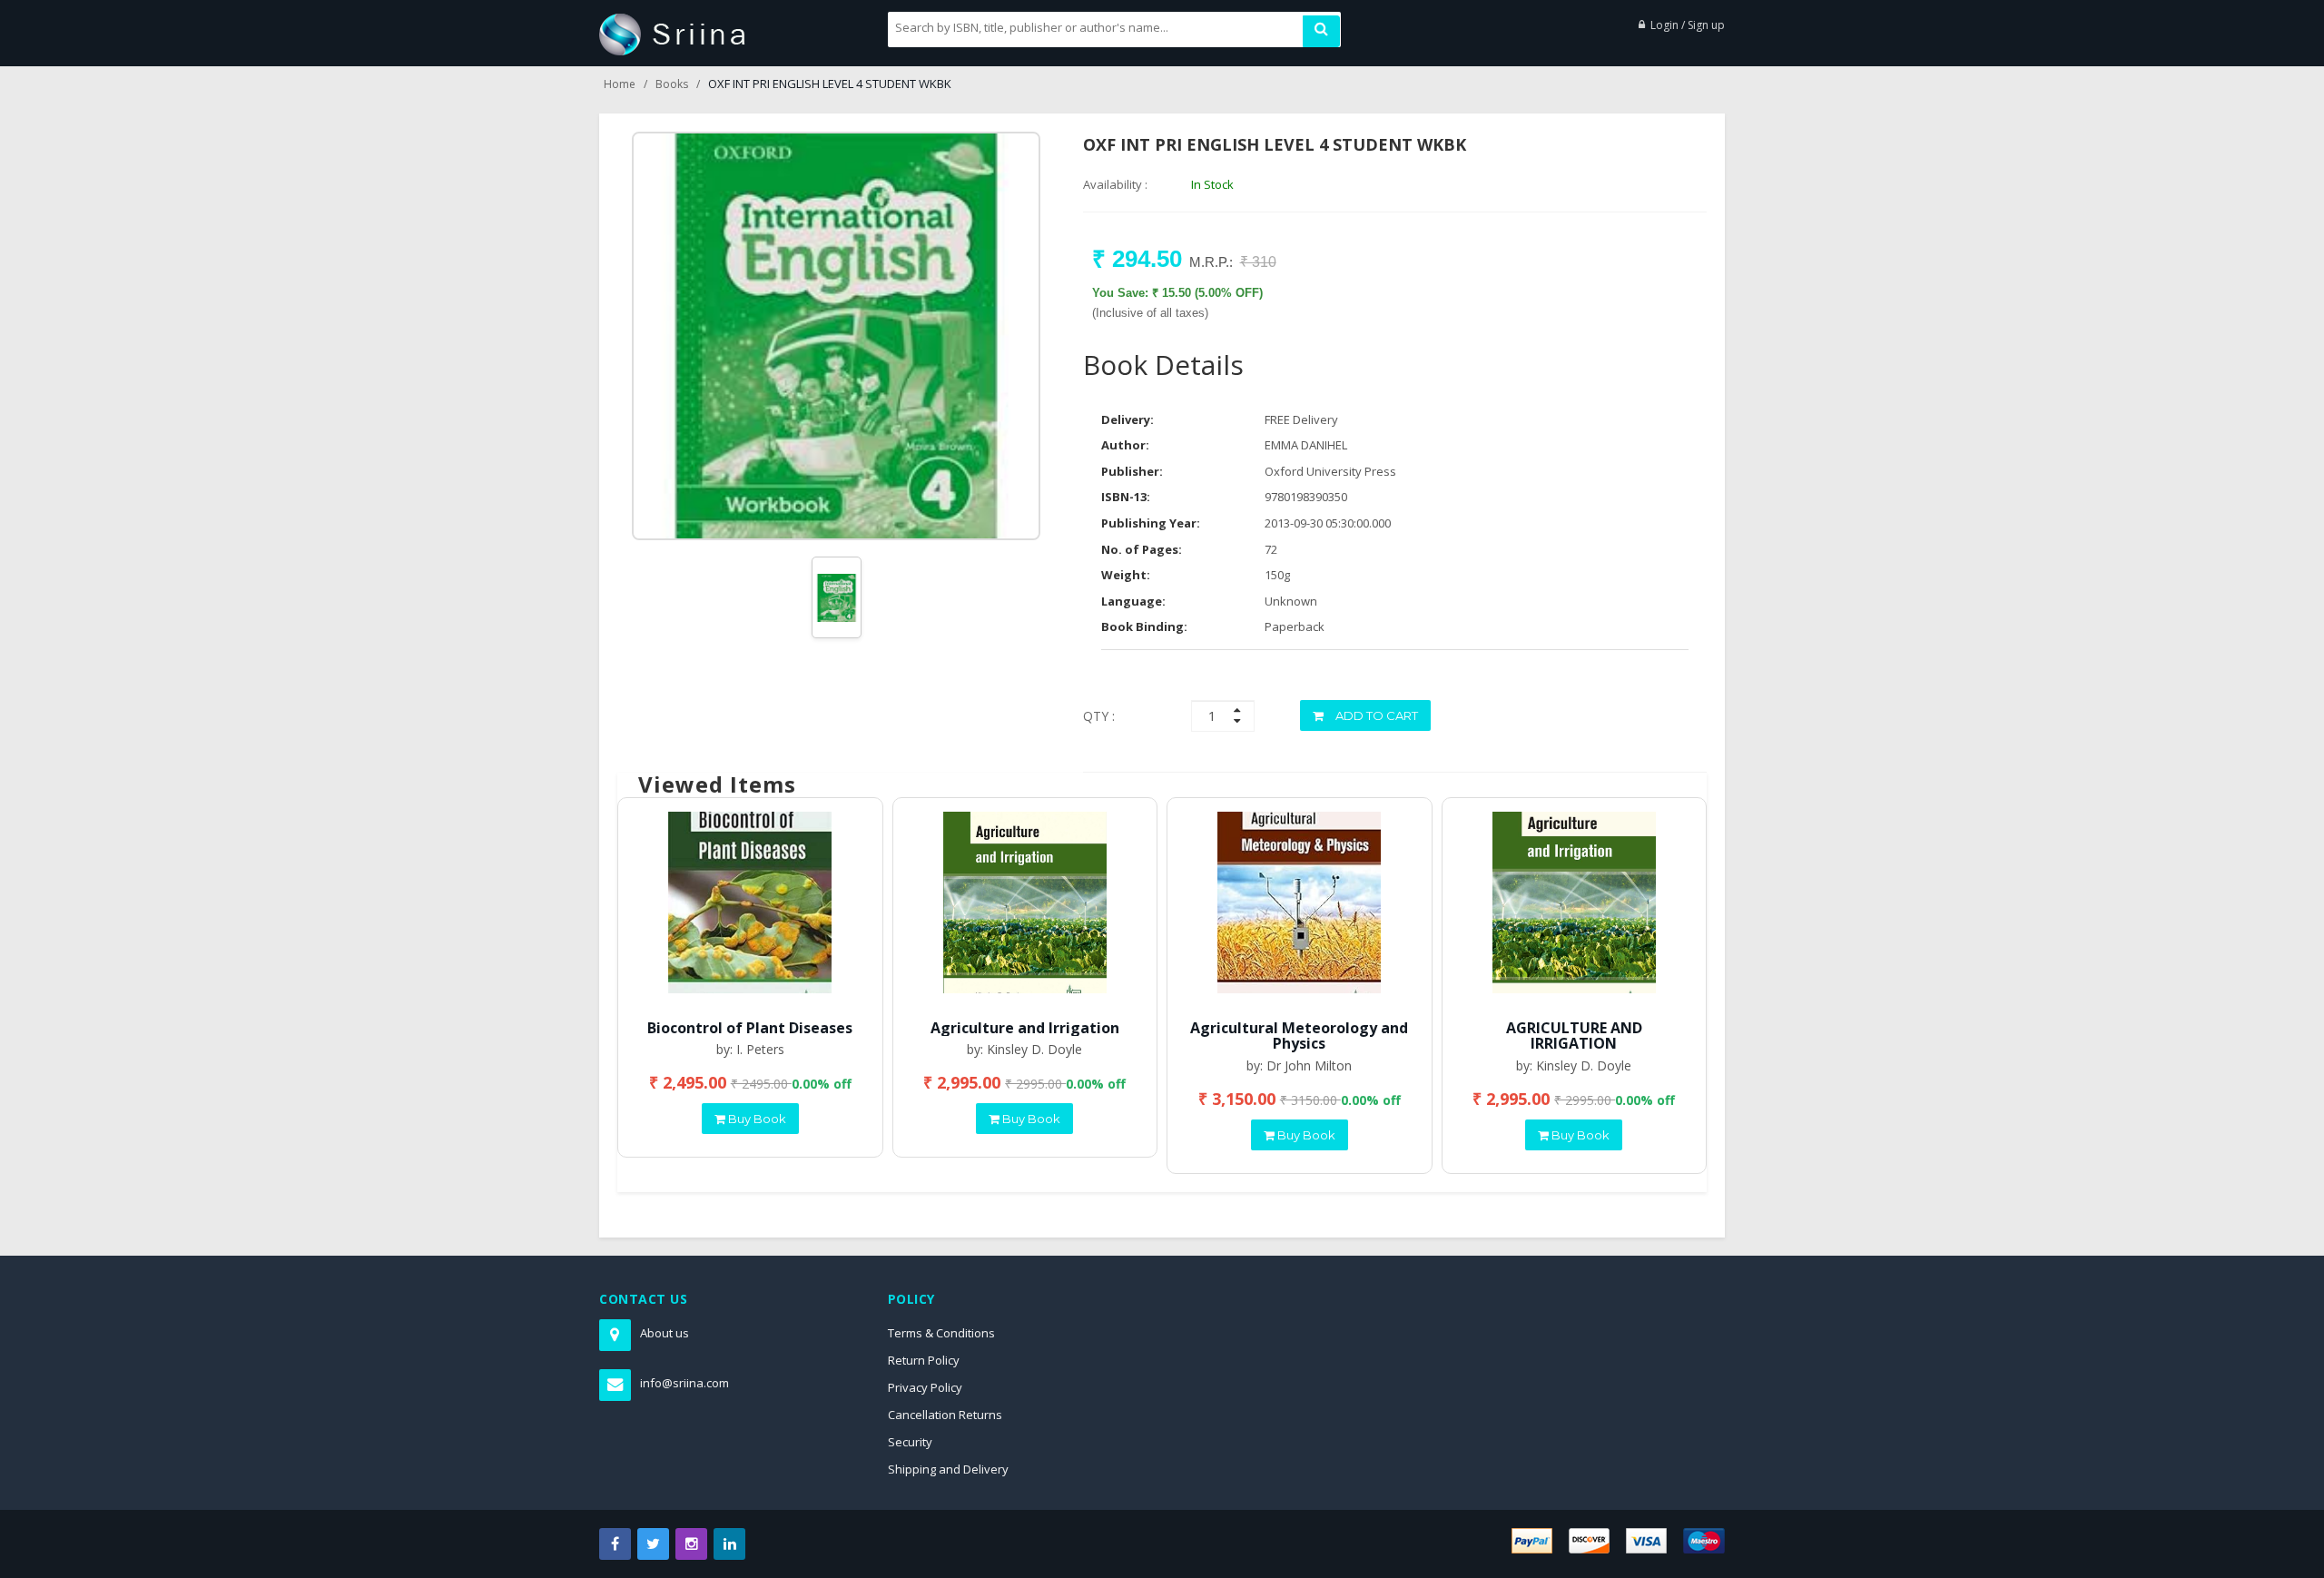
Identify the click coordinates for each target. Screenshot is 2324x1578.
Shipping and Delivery (948, 1469)
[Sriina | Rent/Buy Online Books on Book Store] (672, 33)
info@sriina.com (684, 1383)
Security (910, 1442)
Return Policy (924, 1360)
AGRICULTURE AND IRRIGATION (1574, 1036)
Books (672, 84)
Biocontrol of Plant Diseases (750, 1028)
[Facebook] (615, 1544)
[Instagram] (691, 1544)
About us (665, 1333)
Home (620, 84)
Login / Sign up (1688, 25)
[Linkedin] (729, 1544)
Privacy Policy (925, 1387)
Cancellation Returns (945, 1415)
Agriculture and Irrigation (1025, 1028)
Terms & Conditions (941, 1333)
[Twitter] (653, 1544)
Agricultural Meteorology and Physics (1299, 1036)
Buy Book (756, 1119)
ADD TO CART (1375, 715)
